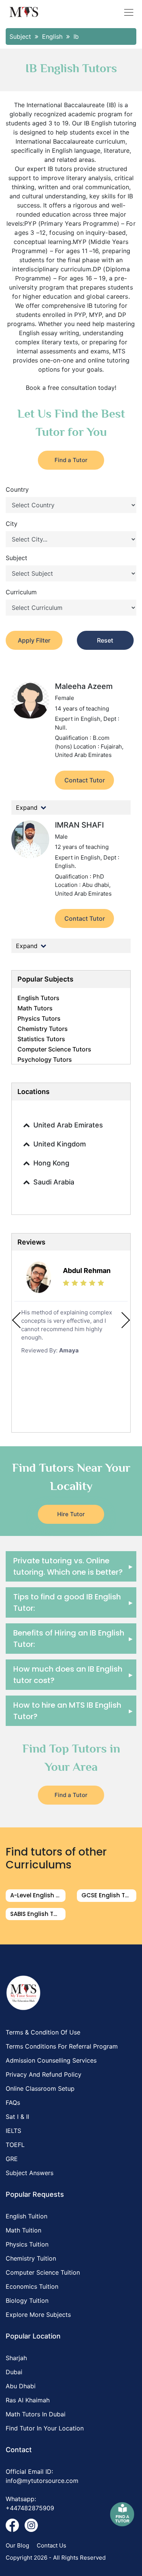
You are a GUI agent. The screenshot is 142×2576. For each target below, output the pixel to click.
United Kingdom (60, 1144)
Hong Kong (51, 1163)
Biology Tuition (27, 2301)
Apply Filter (34, 640)
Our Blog (17, 2545)
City (12, 524)
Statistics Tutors (41, 1039)
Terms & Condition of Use (43, 2032)
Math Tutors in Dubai (36, 2414)
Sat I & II (17, 2117)
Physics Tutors (39, 1018)
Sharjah (16, 2358)
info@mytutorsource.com (42, 2481)
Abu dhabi (21, 2386)
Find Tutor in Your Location (45, 2428)
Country (17, 489)
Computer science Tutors (54, 1049)
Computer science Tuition (43, 2272)
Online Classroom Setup (40, 2088)
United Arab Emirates (68, 1125)
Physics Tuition (27, 2244)
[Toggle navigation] (129, 12)
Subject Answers (30, 2173)
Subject (16, 558)
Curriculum (21, 592)
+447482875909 (30, 2508)
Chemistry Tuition (31, 2258)
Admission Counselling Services (51, 2060)
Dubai (14, 2372)
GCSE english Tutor (109, 1895)
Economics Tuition (32, 2286)
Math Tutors (35, 1008)
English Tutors (38, 998)
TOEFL (15, 2145)
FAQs (13, 2103)
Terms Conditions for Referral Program (62, 2046)
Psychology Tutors (45, 1059)
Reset (105, 640)
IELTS (13, 2131)
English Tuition (27, 2216)
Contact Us (51, 2545)
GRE (12, 2159)
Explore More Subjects (38, 2315)
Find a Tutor (71, 460)
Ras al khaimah (28, 2400)
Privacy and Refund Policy (44, 2074)
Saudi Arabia (54, 1182)
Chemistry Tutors (43, 1029)
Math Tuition (23, 2230)
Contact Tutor (85, 780)
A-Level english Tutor (38, 1895)
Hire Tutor (71, 1514)
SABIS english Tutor (38, 1914)
